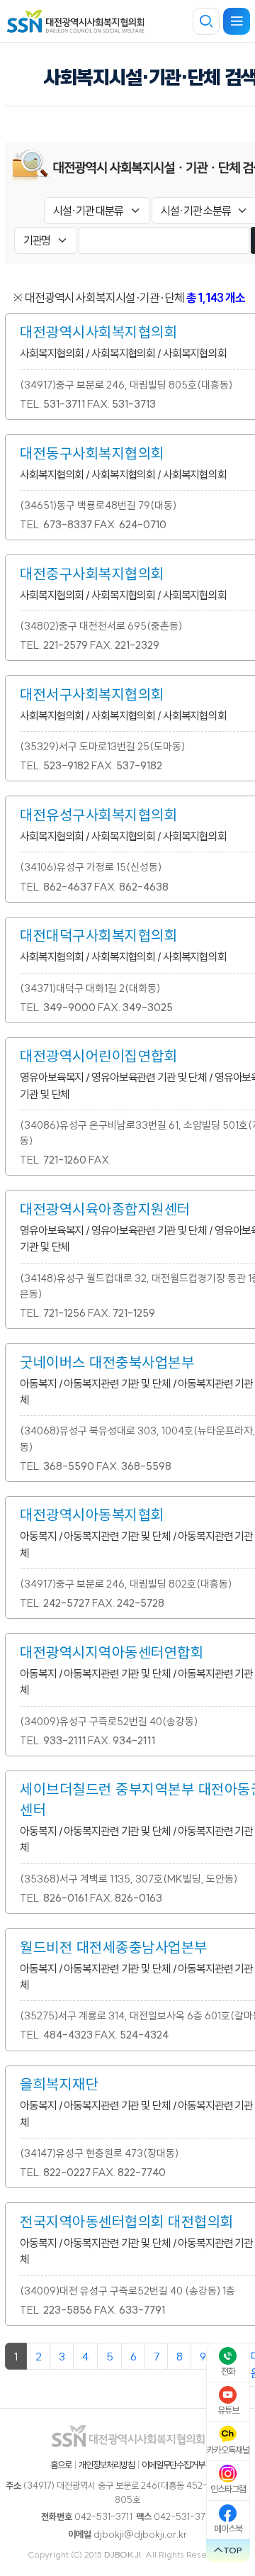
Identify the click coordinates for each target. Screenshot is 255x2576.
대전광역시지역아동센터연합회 (112, 1652)
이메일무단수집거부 (173, 2465)
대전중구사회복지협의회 (92, 574)
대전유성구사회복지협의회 (98, 815)
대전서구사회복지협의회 (92, 694)
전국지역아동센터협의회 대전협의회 (127, 2221)
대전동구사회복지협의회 (92, 453)
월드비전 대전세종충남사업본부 (114, 1947)
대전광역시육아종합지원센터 (105, 1209)
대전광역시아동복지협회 (92, 1515)
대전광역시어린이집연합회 (98, 1056)
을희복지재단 (59, 2084)
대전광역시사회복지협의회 (98, 332)
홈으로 (61, 2465)
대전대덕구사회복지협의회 (98, 935)
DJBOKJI (123, 2554)
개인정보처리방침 (107, 2465)
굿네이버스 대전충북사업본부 (107, 1362)
